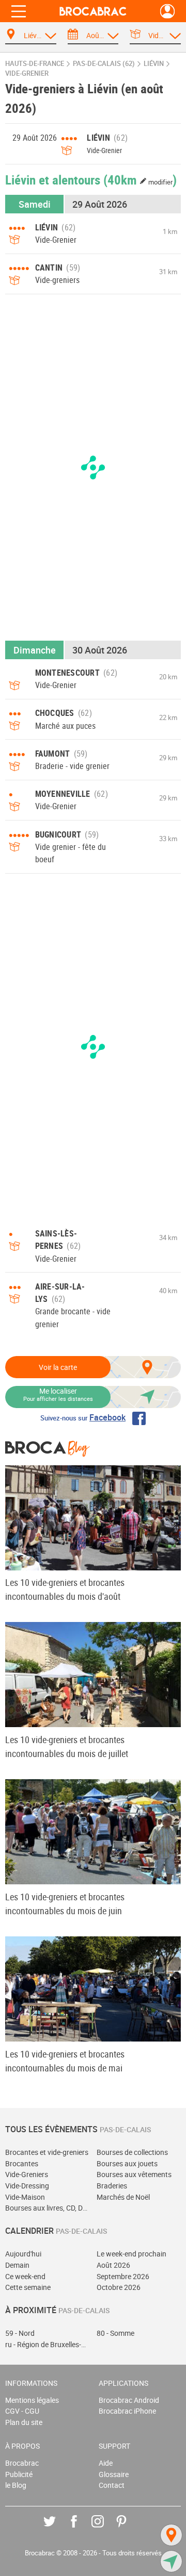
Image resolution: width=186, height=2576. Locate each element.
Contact (112, 2485)
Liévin (154, 64)
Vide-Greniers (27, 2174)
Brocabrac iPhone (127, 2411)
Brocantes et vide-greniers (47, 2152)
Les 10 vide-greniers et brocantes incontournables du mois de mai (65, 2061)
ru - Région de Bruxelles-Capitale (47, 2344)
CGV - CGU (22, 2411)
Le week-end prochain (131, 2254)
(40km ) (140, 179)
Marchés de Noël (123, 2197)
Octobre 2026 (119, 2287)
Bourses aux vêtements (134, 2174)
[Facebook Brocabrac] (81, 2529)
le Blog (16, 2485)
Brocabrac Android (129, 2400)
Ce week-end (25, 2276)
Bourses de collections (132, 2152)
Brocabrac (22, 2463)
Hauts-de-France (35, 64)
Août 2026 (113, 2265)
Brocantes (22, 2163)
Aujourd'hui (23, 2254)
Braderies (112, 2186)
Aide (106, 2463)
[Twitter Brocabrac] (57, 2529)
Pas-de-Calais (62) (104, 64)
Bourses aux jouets (127, 2163)
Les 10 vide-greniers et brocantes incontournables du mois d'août (65, 1589)
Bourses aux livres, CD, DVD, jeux (47, 2208)
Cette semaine (28, 2287)
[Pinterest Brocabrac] (129, 2529)
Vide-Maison (25, 2197)
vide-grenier (27, 73)
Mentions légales (32, 2400)
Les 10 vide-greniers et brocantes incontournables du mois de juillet (67, 1746)
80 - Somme (115, 2333)
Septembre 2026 (123, 2276)
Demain (17, 2265)
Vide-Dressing (27, 2186)
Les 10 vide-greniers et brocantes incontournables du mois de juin (65, 1904)
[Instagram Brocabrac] (105, 2529)
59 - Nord (20, 2333)
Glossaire (114, 2474)
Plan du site (24, 2422)
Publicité (19, 2474)
